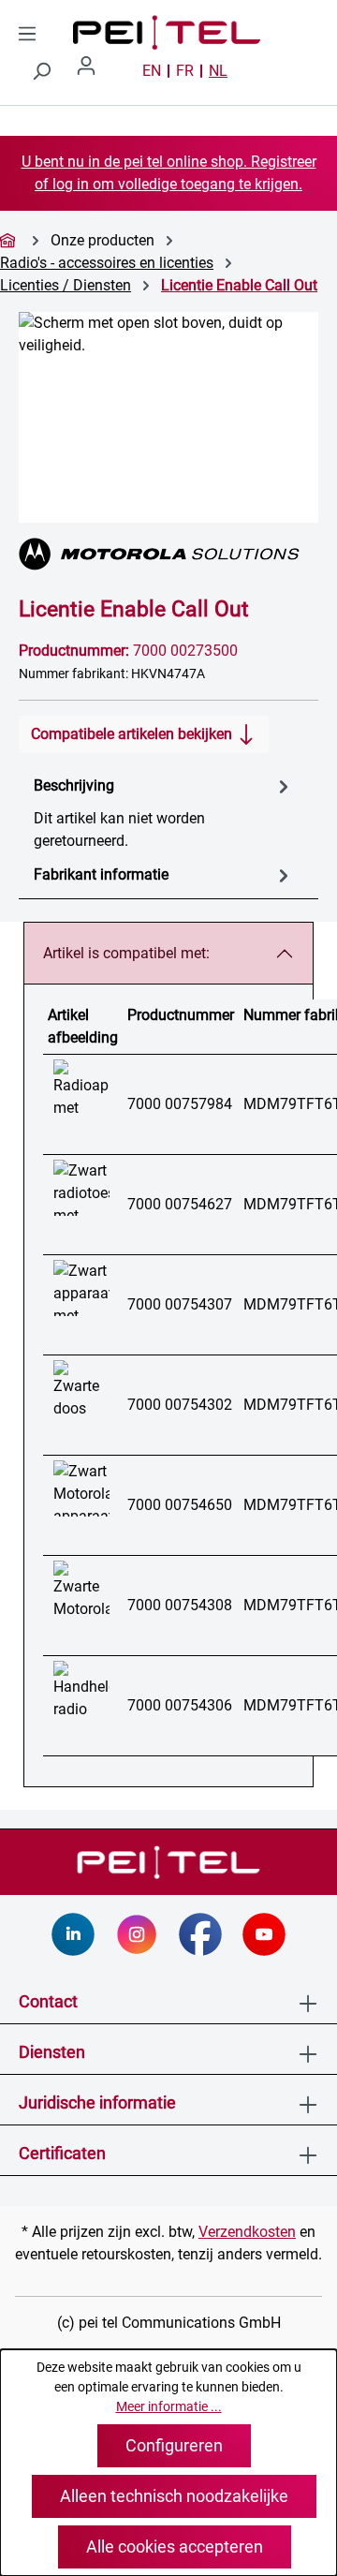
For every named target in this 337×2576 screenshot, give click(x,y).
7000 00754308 (180, 1605)
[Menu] (27, 34)
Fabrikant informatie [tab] (101, 874)
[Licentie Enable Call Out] (168, 417)
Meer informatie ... (169, 2406)
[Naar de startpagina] (101, 33)
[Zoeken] (41, 71)
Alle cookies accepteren (175, 2546)
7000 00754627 (180, 1204)
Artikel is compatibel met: (126, 953)
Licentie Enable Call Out (239, 285)
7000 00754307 (180, 1304)
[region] (168, 417)
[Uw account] (94, 71)
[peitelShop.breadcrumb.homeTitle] (10, 240)
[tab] (164, 813)
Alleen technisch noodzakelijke (174, 2496)
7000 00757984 (180, 1104)
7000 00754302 (180, 1405)
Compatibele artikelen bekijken (133, 734)
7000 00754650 (180, 1505)
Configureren (174, 2445)
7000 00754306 (180, 1705)
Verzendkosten (247, 2232)
